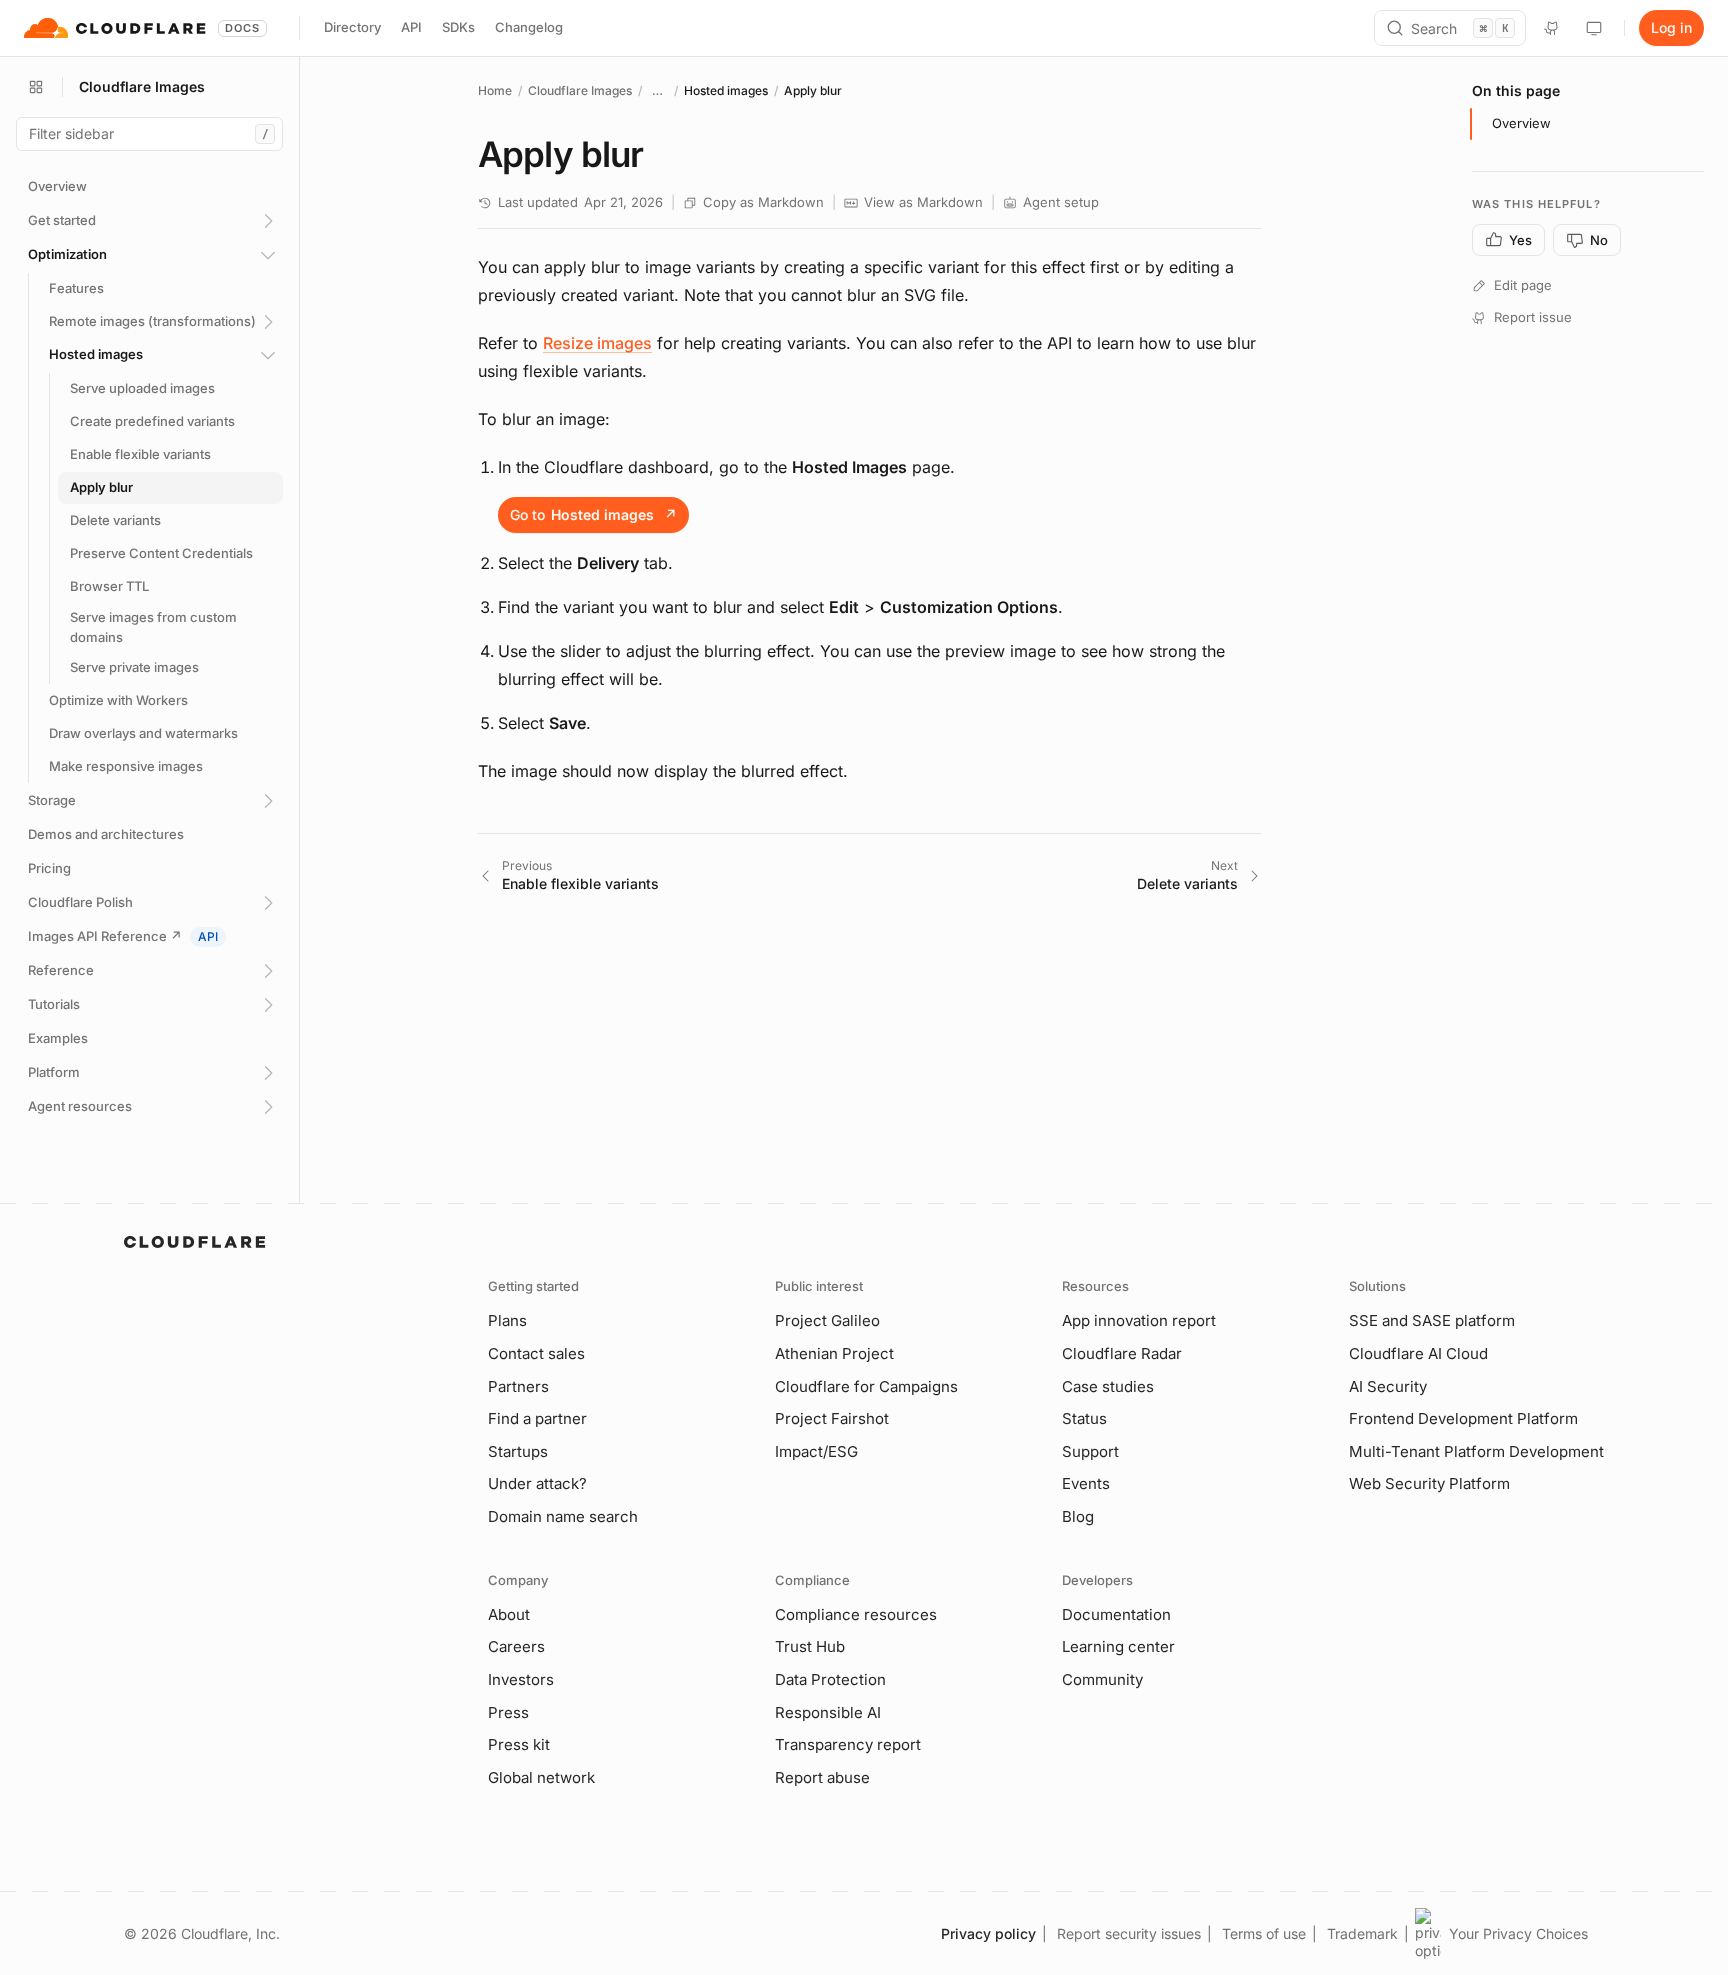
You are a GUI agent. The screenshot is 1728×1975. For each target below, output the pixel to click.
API (411, 27)
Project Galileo (827, 1320)
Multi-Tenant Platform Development (1476, 1451)
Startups (518, 1451)
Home (495, 90)
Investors (521, 1679)
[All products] (36, 87)
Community (1102, 1679)
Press (508, 1712)
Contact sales (536, 1353)
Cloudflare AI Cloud (1418, 1353)
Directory (352, 27)
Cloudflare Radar (1122, 1353)
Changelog (529, 27)
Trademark (1362, 1933)
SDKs (458, 27)
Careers (516, 1646)
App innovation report (1139, 1320)
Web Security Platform (1429, 1483)
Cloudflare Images (580, 90)
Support (1090, 1451)
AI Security (1388, 1386)
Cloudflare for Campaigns (866, 1386)
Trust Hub (810, 1646)
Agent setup (1061, 202)
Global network (541, 1777)
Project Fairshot (832, 1418)
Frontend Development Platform (1463, 1418)
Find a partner (537, 1418)
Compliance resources (856, 1614)
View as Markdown (923, 202)
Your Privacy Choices (1518, 1933)
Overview (1521, 123)
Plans (507, 1320)
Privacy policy (988, 1933)
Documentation (1116, 1614)
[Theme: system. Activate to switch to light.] (1594, 28)
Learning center (1118, 1646)
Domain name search (563, 1516)
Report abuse (822, 1777)
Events (1086, 1483)
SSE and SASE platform (1432, 1320)
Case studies (1108, 1386)
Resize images (597, 343)
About (509, 1614)
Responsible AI (828, 1712)
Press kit (519, 1744)
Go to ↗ (593, 514)
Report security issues (1129, 1933)
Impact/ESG (816, 1451)
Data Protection (830, 1679)
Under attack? (537, 1483)
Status (1084, 1418)
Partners (518, 1386)
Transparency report (848, 1744)
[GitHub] (1552, 28)
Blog (1078, 1516)
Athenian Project (834, 1353)
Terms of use (1264, 1933)
